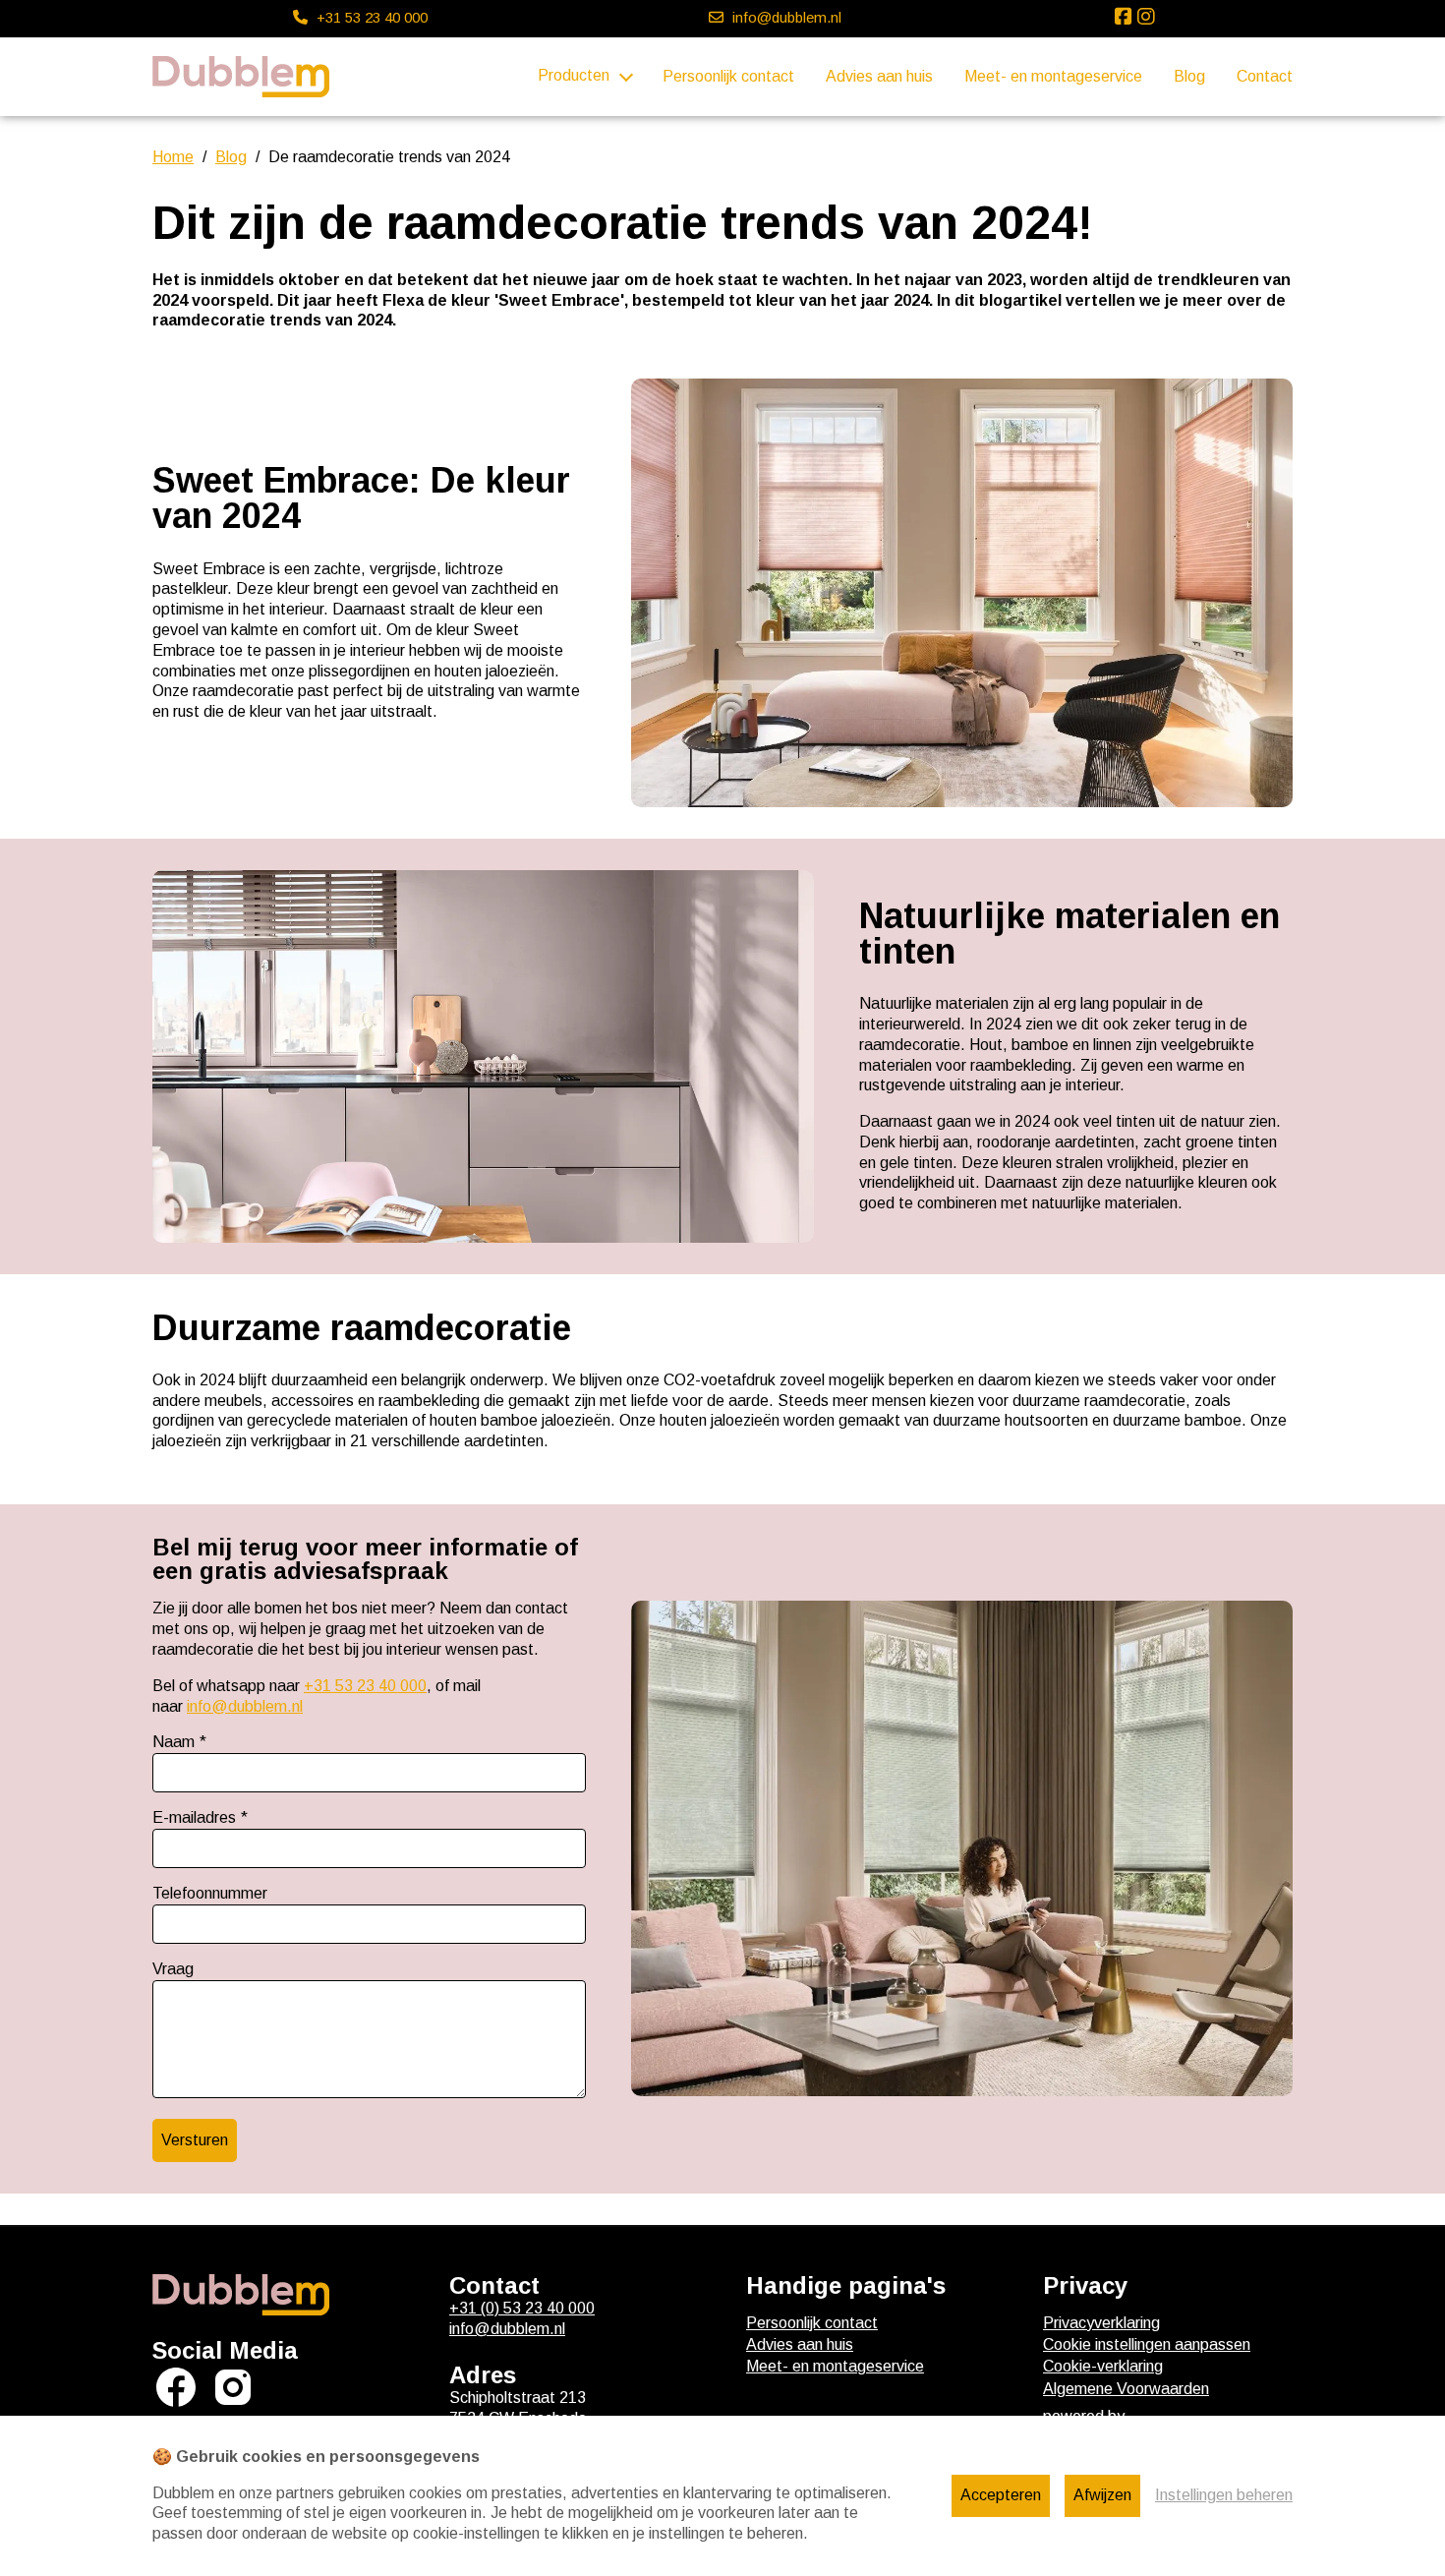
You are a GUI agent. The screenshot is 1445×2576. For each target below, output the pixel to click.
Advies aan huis (879, 76)
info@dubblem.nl (245, 1706)
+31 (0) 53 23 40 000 (522, 2308)
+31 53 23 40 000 (365, 1686)
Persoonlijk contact (728, 76)
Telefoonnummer (210, 1893)
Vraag (173, 1969)
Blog (1189, 76)
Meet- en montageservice (1053, 76)
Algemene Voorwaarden (1126, 2389)
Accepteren (1001, 2495)
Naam (173, 1742)
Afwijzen (1102, 2495)
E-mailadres (194, 1817)
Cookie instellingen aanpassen (1147, 2344)
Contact (1265, 76)
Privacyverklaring (1101, 2323)
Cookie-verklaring (1103, 2366)
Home (173, 157)
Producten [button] (574, 75)
